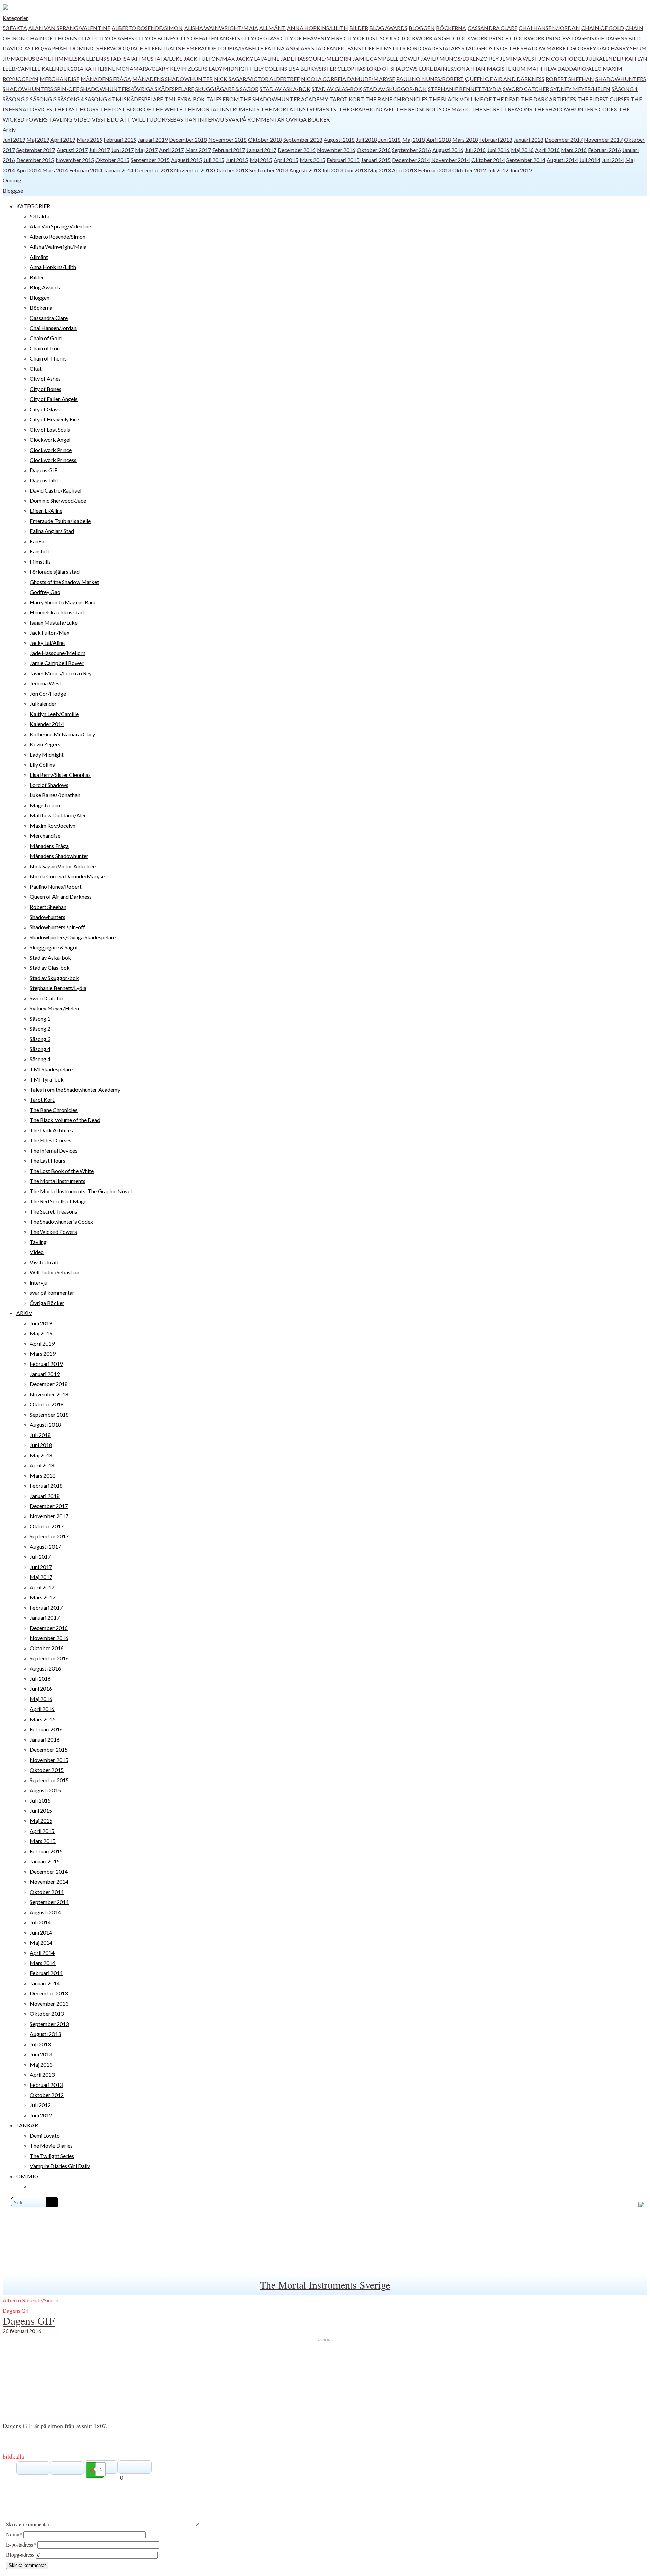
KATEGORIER (33, 206)
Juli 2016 (475, 150)
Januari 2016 (45, 1739)
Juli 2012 (498, 170)
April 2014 (29, 170)
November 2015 (75, 160)
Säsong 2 (16, 99)
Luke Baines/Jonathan (452, 69)
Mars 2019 (89, 140)
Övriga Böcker (308, 119)
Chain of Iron (45, 348)
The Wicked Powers (53, 1232)
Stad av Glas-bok (337, 89)
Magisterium (506, 69)
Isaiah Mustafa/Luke (152, 58)
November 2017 (603, 140)
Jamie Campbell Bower (386, 58)
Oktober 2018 (265, 140)
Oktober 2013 (231, 170)
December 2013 (154, 170)
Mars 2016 (574, 150)
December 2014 (411, 160)
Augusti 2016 (448, 150)
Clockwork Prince (481, 38)
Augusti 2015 (187, 160)
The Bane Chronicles (396, 99)
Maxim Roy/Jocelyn (53, 825)
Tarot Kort (347, 99)
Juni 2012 (521, 170)
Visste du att (111, 119)
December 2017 (564, 140)
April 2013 (404, 170)
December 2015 (35, 160)
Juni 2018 (390, 140)
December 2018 (188, 140)
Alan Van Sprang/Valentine (69, 28)
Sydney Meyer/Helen (580, 89)
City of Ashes (115, 38)
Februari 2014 (86, 170)
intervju (211, 119)
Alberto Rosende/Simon (147, 28)
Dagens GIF (588, 38)
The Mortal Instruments (222, 109)
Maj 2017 (146, 150)
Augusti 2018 (339, 140)
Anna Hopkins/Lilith (318, 28)
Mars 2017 (198, 150)
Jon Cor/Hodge (562, 58)
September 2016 (411, 150)
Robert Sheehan (570, 79)
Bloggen (422, 28)
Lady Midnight (231, 69)
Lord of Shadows (392, 69)
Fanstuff (361, 48)
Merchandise (59, 79)
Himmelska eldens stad (86, 58)
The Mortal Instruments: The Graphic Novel (328, 109)
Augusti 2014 (562, 160)
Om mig (12, 180)
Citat (86, 38)
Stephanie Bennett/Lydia (465, 89)
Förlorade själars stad (441, 48)
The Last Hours (76, 109)
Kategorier (15, 18)
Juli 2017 (100, 150)
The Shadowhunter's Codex (575, 109)
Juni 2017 (123, 150)
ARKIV (24, 1313)
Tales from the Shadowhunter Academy (267, 99)
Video (82, 119)
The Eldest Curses (603, 99)
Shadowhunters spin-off (41, 89)
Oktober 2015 (112, 160)
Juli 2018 (367, 140)
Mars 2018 (465, 140)
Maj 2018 (414, 140)
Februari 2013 (435, 170)
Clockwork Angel (425, 38)
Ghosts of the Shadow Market (523, 48)
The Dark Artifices (548, 99)
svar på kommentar (255, 119)
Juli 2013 (332, 170)
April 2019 (63, 140)
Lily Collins (270, 69)
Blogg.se (13, 190)
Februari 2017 (229, 150)
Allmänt (273, 28)
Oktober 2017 (47, 1526)
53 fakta (15, 28)
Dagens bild (623, 38)
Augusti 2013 (305, 170)
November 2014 (451, 160)
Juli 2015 (214, 160)
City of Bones (156, 38)
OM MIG (27, 2176)
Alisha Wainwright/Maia (221, 28)
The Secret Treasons (502, 109)
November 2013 (193, 170)
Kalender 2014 (62, 69)
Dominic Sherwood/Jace (106, 48)
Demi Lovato (45, 2135)
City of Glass (260, 38)
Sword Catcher (526, 89)
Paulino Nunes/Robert (430, 79)
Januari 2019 (153, 140)
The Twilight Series (52, 2156)
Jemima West (519, 58)
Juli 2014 (590, 160)
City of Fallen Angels (209, 38)
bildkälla (13, 2456)
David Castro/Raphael (36, 48)
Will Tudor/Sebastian (164, 119)
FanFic (336, 48)
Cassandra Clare (492, 28)
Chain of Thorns (52, 38)
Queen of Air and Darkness (505, 79)
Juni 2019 (14, 140)
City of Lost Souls (370, 38)
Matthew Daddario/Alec (564, 69)
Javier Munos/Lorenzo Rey (460, 58)
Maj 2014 (41, 1942)
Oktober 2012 (469, 170)
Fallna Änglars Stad (295, 48)
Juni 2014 (613, 160)
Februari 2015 (343, 160)
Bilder (359, 28)
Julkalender (605, 58)
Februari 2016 (604, 150)
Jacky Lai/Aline (258, 58)
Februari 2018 (496, 140)
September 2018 (303, 140)
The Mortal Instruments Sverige (325, 2285)
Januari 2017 (261, 150)
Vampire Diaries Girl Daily (60, 2166)
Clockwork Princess (540, 38)
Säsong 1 (625, 89)
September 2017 (36, 150)
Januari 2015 (376, 160)
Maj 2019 (38, 140)
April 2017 (171, 150)
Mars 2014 (55, 170)
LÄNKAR (27, 2125)
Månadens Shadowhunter (172, 79)
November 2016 (336, 150)
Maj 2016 (522, 150)
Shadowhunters (621, 79)
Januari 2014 (118, 170)
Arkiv (9, 129)
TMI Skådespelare (138, 99)
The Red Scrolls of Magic (433, 109)
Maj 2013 (379, 170)
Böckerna (451, 28)
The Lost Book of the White (141, 109)
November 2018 (227, 140)
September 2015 (150, 160)
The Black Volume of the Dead (474, 99)
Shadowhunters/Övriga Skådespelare (137, 89)
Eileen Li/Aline (165, 48)
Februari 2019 (120, 140)
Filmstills (391, 48)
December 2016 (297, 150)
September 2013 (269, 170)
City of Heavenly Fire (311, 38)
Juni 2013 (355, 170)
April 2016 (547, 150)
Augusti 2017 (72, 150)
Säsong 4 (71, 99)
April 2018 (439, 140)
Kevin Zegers (189, 69)
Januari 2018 (528, 140)
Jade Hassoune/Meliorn (316, 58)
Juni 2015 (237, 160)
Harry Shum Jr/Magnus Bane (63, 602)
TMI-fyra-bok (185, 99)
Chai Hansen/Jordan (549, 28)
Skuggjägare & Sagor (227, 89)
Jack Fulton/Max (209, 58)
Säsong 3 (43, 99)
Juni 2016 (498, 150)
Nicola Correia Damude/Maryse (348, 79)
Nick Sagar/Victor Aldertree (257, 79)
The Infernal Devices (54, 1150)
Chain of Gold (603, 28)
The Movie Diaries (51, 2146)
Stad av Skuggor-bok (395, 89)
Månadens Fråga (106, 79)
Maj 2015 (261, 160)
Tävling (61, 119)
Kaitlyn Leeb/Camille (54, 714)
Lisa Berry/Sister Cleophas (327, 69)
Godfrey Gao (590, 48)
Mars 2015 (312, 160)
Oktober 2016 (374, 150)
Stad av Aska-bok (285, 89)
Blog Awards (388, 28)
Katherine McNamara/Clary (126, 69)
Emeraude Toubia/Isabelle (225, 48)
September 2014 (526, 160)
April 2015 (286, 160)
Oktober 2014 (488, 160)
